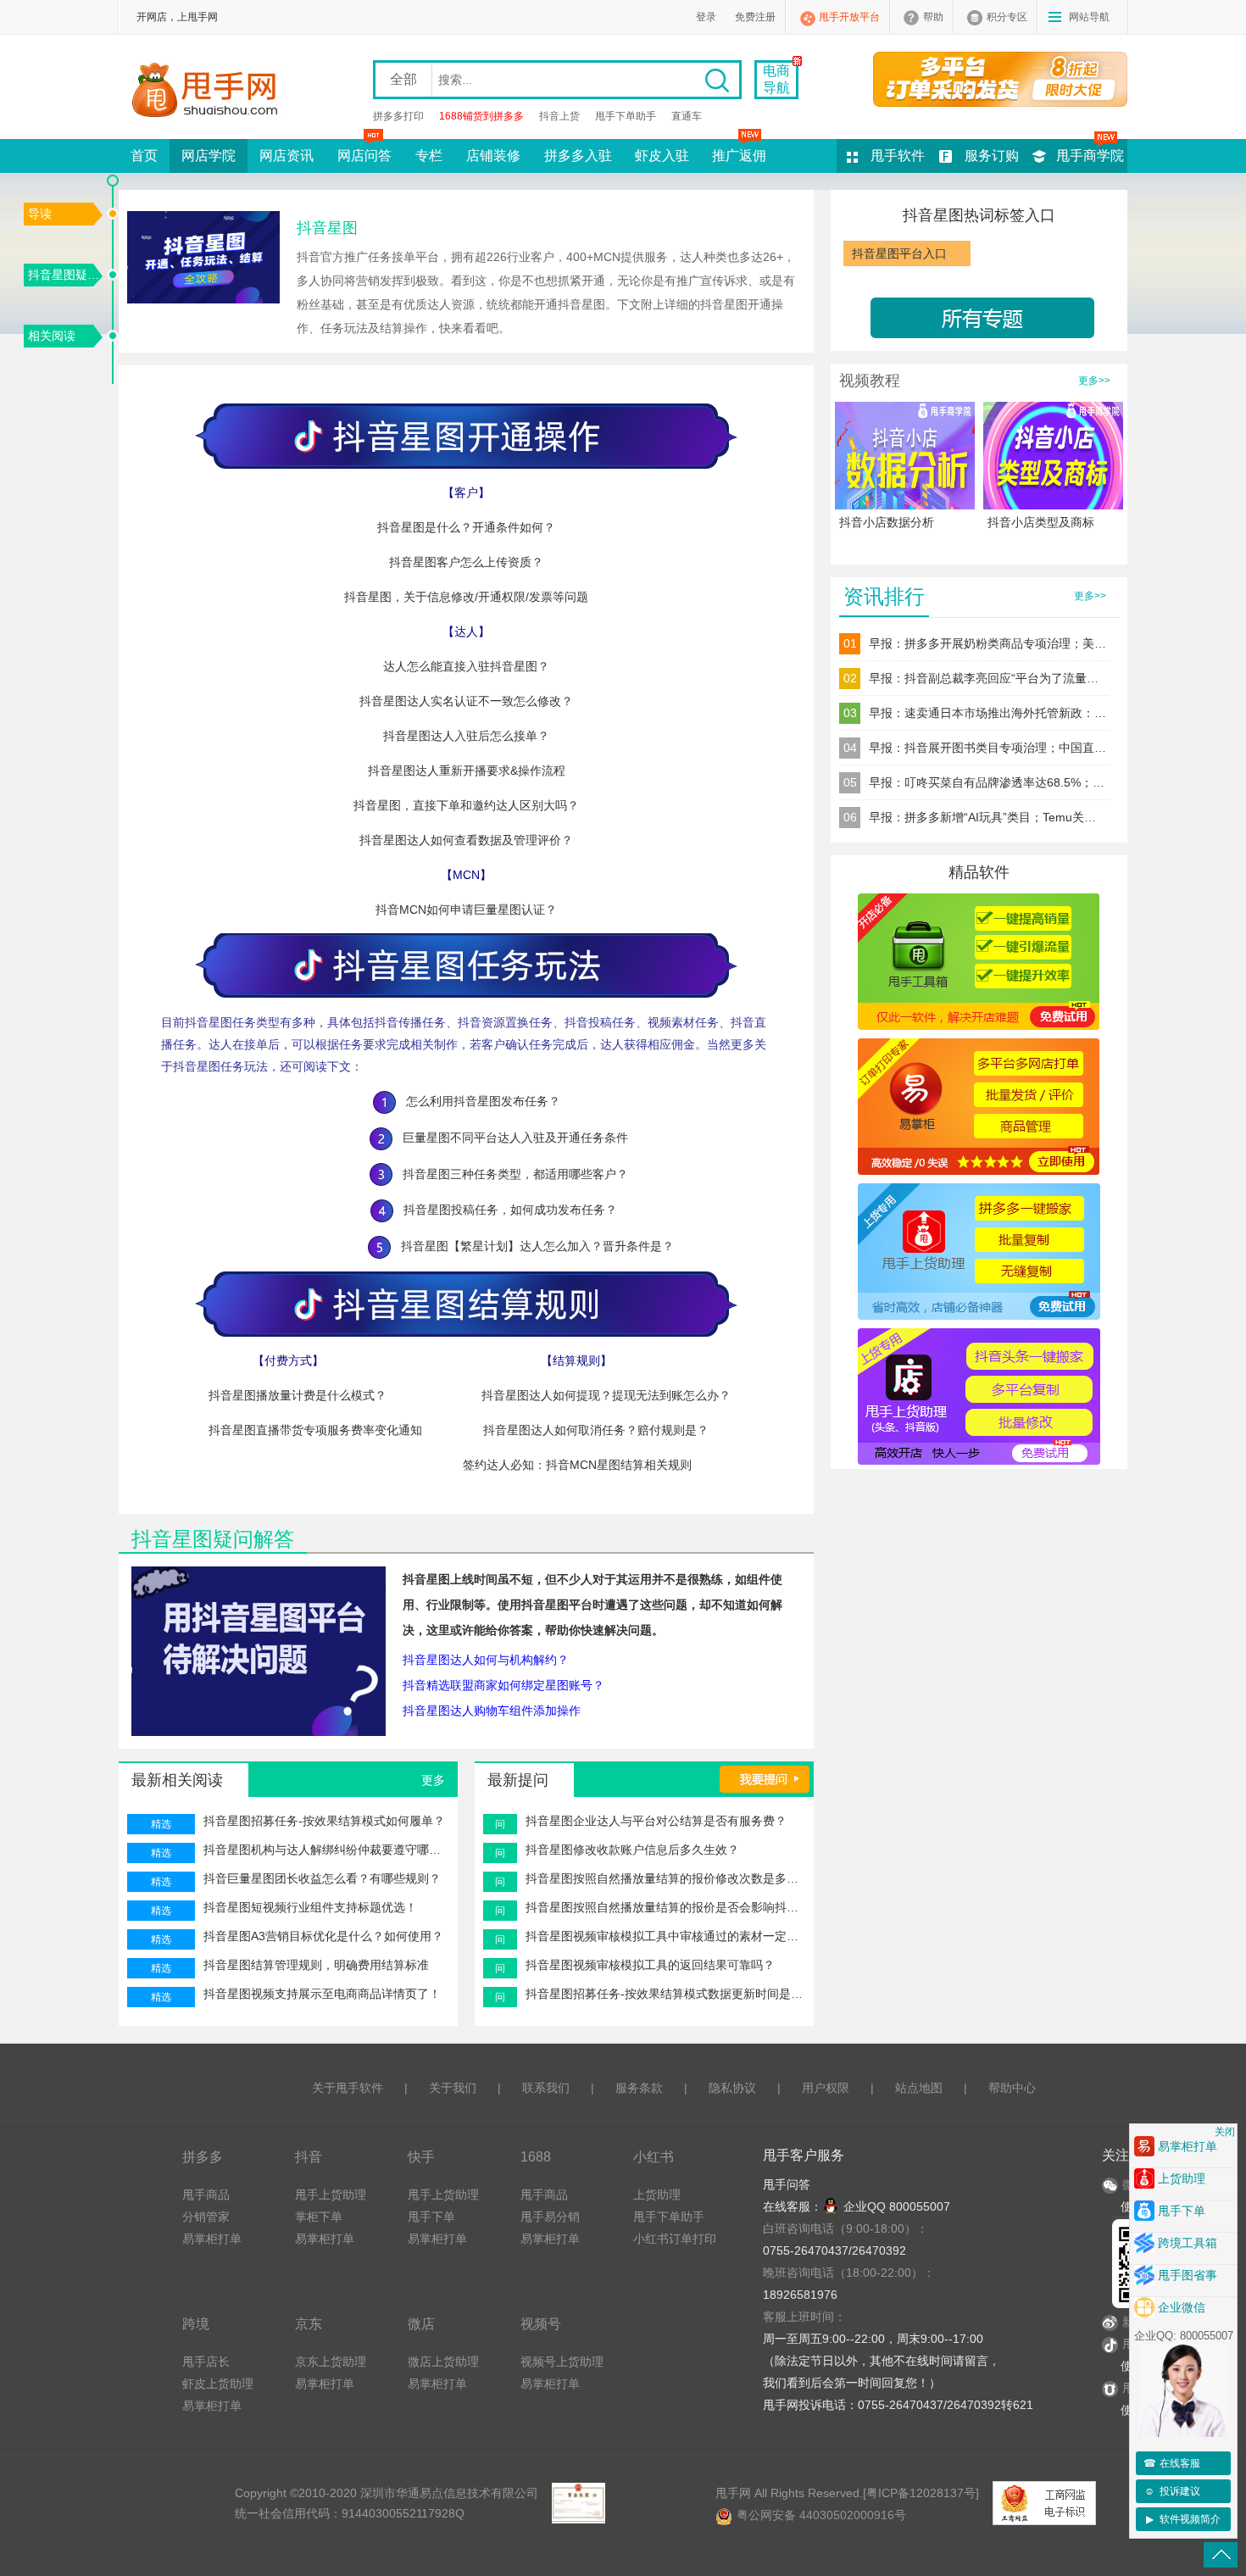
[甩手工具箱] (979, 961)
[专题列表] (979, 316)
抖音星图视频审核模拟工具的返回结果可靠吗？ (650, 1965)
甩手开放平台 (849, 17)
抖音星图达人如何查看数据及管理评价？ (466, 840)
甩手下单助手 (626, 116)
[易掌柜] (979, 1106)
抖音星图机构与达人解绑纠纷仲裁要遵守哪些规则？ (326, 1850)
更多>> (1094, 381)
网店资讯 (286, 156)
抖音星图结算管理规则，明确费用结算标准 (316, 1965)
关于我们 (453, 2088)
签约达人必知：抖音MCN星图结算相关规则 (577, 1465)
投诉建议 (1172, 2491)
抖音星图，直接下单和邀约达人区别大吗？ (466, 805)
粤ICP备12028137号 (921, 2493)
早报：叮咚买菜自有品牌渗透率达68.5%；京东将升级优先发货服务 (987, 782)
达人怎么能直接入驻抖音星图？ (466, 666)
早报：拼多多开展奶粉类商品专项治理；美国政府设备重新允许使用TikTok (987, 643)
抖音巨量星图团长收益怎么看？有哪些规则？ (322, 1878)
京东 (309, 2323)
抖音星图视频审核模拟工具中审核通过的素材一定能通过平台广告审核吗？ (665, 1936)
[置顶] (1221, 2555)
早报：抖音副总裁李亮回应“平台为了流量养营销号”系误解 (987, 678)
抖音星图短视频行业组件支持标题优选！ (310, 1907)
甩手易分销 (550, 2217)
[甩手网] (210, 92)
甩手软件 (898, 156)
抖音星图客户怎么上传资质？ (466, 562)
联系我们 (546, 2088)
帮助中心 (1012, 2088)
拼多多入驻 (578, 156)
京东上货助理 (331, 2362)
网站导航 (1089, 17)
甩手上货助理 (331, 2195)
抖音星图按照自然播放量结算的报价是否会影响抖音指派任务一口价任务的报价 (665, 1907)
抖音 (309, 2156)
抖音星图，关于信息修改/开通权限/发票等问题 (466, 597)
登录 (706, 17)
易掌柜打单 (212, 2239)
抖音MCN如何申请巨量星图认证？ (466, 910)
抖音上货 (559, 116)
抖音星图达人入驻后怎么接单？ (466, 736)
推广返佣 (739, 156)
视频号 (541, 2323)
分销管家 (206, 2217)
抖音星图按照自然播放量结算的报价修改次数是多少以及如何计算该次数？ (665, 1878)
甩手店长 (206, 2362)
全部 (403, 79)
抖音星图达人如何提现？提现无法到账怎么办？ (606, 1395)
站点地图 (919, 2088)
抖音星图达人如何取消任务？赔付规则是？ (596, 1430)
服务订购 (992, 156)
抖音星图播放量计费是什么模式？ (298, 1395)
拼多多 (203, 2156)
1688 (536, 2156)
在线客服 (1172, 2463)
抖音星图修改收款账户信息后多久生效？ (632, 1850)
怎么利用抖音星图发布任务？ (478, 1101)
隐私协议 (732, 2088)
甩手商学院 (1090, 156)
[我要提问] (765, 1778)
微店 (421, 2323)
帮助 (933, 17)
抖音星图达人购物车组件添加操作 (492, 1711)
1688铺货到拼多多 (481, 116)
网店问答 (364, 156)
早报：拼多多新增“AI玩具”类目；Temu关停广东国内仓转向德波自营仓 (987, 817)
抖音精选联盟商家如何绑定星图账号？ (503, 1685)
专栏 (429, 156)
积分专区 (1007, 17)
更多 (433, 1780)
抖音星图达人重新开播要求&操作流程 (467, 771)
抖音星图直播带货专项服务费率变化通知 (315, 1430)
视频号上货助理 (562, 2362)
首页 (144, 156)
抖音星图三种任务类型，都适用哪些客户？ (510, 1174)
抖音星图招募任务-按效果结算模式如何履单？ (324, 1821)
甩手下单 (431, 2217)
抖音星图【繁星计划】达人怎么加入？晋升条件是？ (532, 1246)
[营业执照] (578, 2503)
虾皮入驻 (662, 156)
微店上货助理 (443, 2362)
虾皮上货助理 (218, 2384)
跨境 (196, 2323)
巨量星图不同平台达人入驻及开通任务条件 (510, 1138)
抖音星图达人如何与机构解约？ (486, 1660)
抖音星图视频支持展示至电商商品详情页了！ (322, 1994)
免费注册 (755, 17)
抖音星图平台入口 (899, 253)
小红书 (654, 2156)
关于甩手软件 (348, 2088)
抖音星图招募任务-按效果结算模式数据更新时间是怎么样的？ (665, 1994)
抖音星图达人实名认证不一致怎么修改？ (466, 701)
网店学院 (209, 156)
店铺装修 (493, 156)
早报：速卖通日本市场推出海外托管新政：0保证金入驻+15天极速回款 (987, 713)
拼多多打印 (398, 116)
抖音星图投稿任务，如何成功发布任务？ (505, 1210)
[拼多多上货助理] (979, 1251)
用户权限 (826, 2088)
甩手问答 (787, 2184)
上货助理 (657, 2195)
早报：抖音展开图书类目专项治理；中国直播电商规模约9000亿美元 (987, 748)
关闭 (1225, 2132)
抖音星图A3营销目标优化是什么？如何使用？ (323, 1936)
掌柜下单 (319, 2217)
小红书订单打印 (675, 2239)
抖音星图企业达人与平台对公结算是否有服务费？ (656, 1821)
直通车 (687, 116)
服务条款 (639, 2088)
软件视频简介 (1184, 2519)
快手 (421, 2156)
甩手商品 (206, 2195)
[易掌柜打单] (1000, 79)
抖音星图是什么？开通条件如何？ (466, 527)
